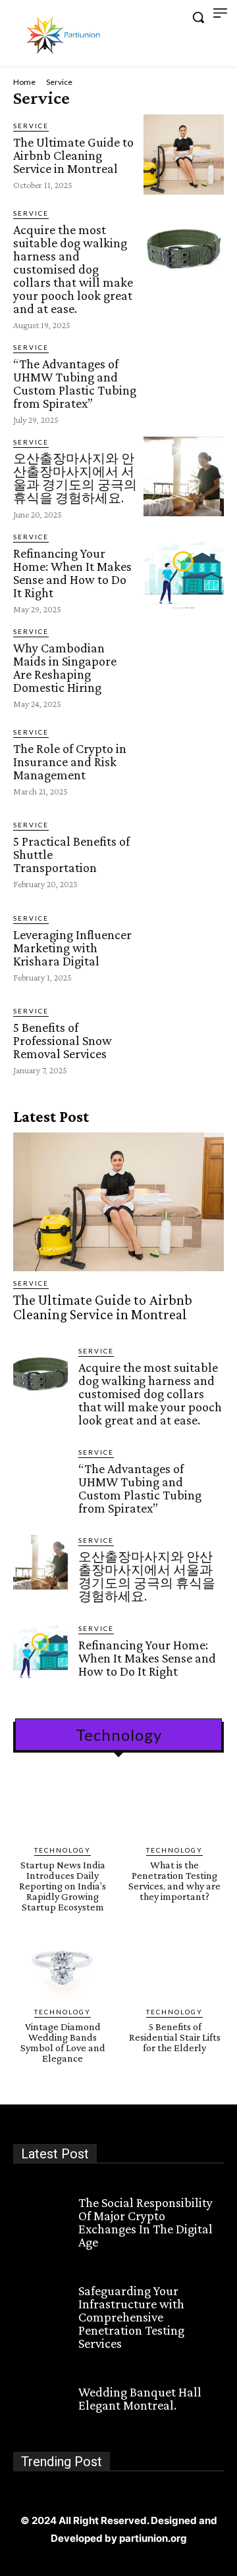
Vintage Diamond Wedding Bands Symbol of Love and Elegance (63, 2042)
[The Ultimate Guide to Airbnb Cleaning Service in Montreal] (184, 155)
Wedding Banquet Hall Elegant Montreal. (140, 2398)
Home (24, 82)
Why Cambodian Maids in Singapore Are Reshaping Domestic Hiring (65, 668)
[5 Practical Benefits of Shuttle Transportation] (184, 854)
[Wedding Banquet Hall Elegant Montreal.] (40, 2397)
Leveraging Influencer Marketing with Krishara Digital (72, 948)
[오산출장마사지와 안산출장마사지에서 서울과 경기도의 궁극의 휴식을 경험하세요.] (184, 477)
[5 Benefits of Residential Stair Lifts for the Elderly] (174, 1968)
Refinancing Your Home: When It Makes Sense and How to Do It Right (72, 573)
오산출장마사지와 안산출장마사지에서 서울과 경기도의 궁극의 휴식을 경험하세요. (75, 478)
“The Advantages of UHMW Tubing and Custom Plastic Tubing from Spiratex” (75, 383)
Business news (113, 2186)
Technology (63, 1850)
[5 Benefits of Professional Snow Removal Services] (184, 1040)
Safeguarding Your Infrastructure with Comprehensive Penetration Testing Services (131, 2317)
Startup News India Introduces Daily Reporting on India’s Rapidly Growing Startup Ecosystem (63, 1886)
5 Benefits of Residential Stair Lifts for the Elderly (175, 2037)
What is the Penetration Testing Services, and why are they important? (174, 1881)
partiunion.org (153, 2538)
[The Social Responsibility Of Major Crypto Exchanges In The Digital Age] (40, 2208)
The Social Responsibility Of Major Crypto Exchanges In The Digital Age (145, 2222)
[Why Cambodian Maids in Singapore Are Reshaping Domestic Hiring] (184, 666)
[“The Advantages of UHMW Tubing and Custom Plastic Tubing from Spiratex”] (184, 382)
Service (31, 126)
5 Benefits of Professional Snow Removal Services (63, 1040)
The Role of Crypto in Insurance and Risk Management (70, 762)
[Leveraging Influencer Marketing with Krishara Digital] (184, 947)
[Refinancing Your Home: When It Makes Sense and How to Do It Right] (184, 571)
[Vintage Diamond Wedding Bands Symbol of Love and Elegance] (63, 1968)
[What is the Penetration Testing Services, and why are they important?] (174, 1806)
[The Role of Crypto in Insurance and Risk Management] (184, 761)
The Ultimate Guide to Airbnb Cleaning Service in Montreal (73, 155)
